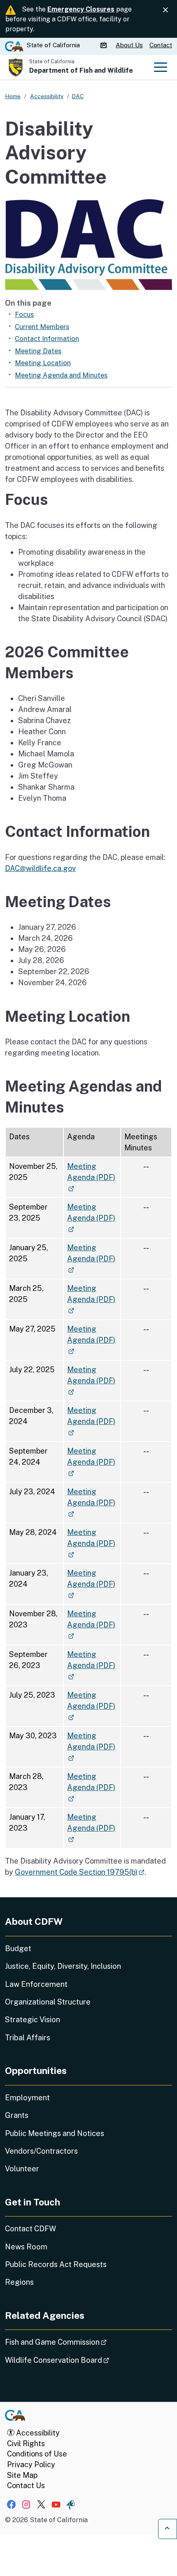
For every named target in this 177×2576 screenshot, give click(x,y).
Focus (24, 314)
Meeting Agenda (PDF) (91, 1177)
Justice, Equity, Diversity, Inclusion (63, 1966)
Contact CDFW (30, 2229)
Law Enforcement (36, 1984)
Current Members (42, 327)
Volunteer (22, 2169)
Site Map (22, 2475)
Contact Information (47, 339)
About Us (129, 45)
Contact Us (26, 2485)
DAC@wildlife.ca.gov (40, 868)
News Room (26, 2247)
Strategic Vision (33, 2020)
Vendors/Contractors (41, 2151)
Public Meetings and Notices (55, 2133)
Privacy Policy (31, 2464)
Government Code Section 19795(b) (80, 1872)
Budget (18, 1948)
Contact (161, 45)
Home (13, 96)
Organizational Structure (48, 2002)
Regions (19, 2282)
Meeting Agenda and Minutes (61, 375)
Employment (27, 2098)
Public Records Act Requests (56, 2264)
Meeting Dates (38, 351)
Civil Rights (26, 2444)
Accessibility (37, 2433)
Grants (17, 2115)
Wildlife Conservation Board (80, 2360)
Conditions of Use (37, 2454)
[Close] (165, 10)
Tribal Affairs (28, 2038)
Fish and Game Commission (79, 2342)
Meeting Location (43, 363)
